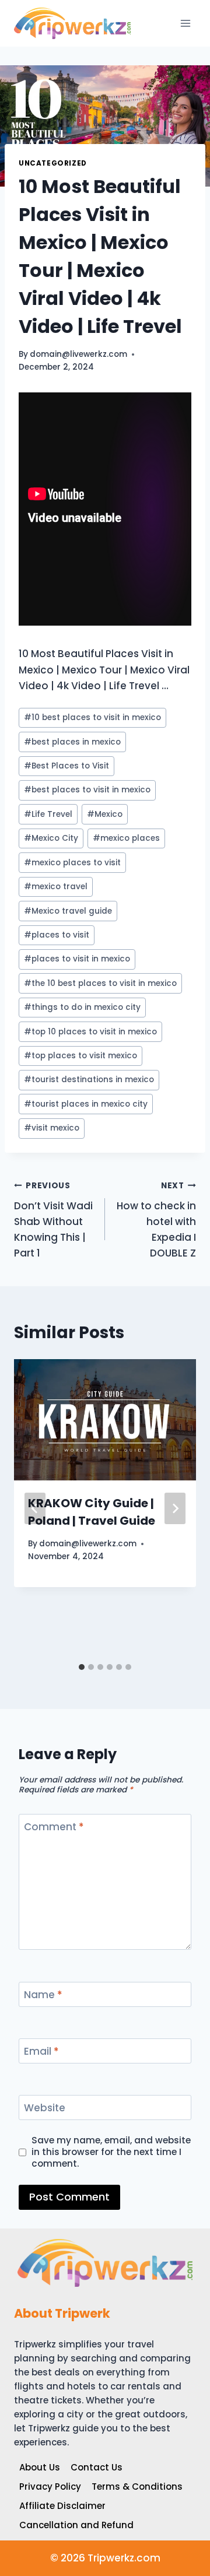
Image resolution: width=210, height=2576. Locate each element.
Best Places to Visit (66, 766)
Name (43, 1995)
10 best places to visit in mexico (92, 717)
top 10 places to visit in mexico (90, 1032)
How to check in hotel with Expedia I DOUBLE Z (156, 1220)
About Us (40, 2467)
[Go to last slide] (35, 1508)
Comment (54, 1827)
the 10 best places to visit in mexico (100, 983)
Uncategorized (53, 163)
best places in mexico (72, 742)
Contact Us (97, 2467)
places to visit (57, 935)
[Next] (175, 1508)
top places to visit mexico (80, 1056)
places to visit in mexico (77, 959)
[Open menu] (185, 23)
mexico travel (56, 887)
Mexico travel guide (68, 911)
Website (45, 2108)
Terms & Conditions (137, 2486)
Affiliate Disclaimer (62, 2506)
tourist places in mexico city (86, 1104)
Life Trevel (48, 814)
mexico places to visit (72, 863)
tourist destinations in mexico (89, 1080)
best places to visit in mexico (87, 790)
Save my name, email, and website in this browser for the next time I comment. (111, 2152)
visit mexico (52, 1128)
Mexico (105, 814)
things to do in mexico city (82, 1007)
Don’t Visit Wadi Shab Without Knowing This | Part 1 (53, 1220)
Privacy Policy (50, 2486)
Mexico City (51, 838)
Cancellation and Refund (76, 2525)
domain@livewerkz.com (78, 354)
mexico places (126, 838)
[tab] (82, 1667)
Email (41, 2052)
